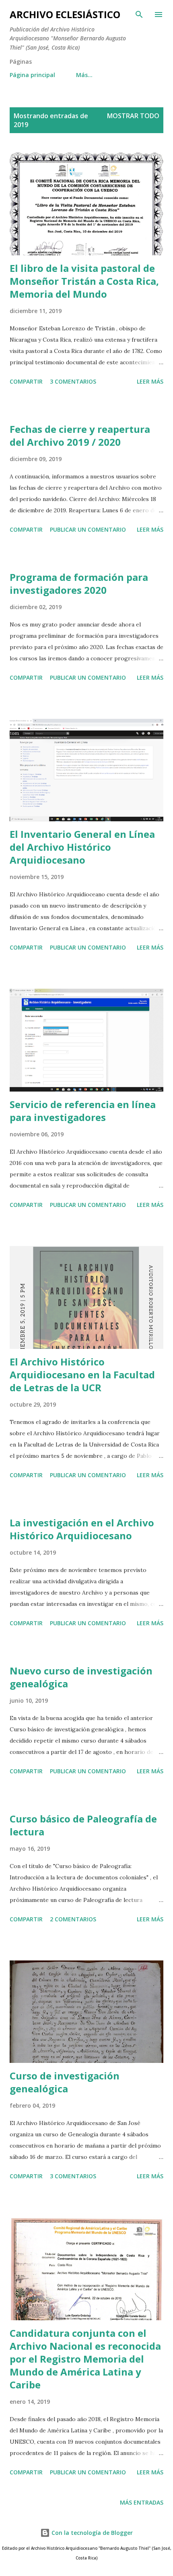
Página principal (32, 75)
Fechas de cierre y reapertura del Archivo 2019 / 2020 (80, 435)
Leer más (150, 381)
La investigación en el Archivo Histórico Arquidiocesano (82, 1529)
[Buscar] (139, 15)
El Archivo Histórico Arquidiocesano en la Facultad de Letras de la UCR (82, 1375)
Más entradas (142, 2502)
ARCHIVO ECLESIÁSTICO (65, 14)
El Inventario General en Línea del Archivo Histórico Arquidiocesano (82, 847)
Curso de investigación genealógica (65, 2082)
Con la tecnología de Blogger (91, 2533)
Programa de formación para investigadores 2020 (79, 583)
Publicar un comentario (88, 529)
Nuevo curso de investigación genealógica (81, 1677)
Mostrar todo (133, 116)
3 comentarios (73, 381)
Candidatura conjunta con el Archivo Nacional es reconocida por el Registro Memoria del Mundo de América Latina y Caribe (85, 2359)
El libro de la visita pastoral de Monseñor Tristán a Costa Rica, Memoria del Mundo (84, 281)
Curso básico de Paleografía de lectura (83, 1825)
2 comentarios (73, 1919)
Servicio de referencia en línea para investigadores (83, 1111)
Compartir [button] (26, 381)
